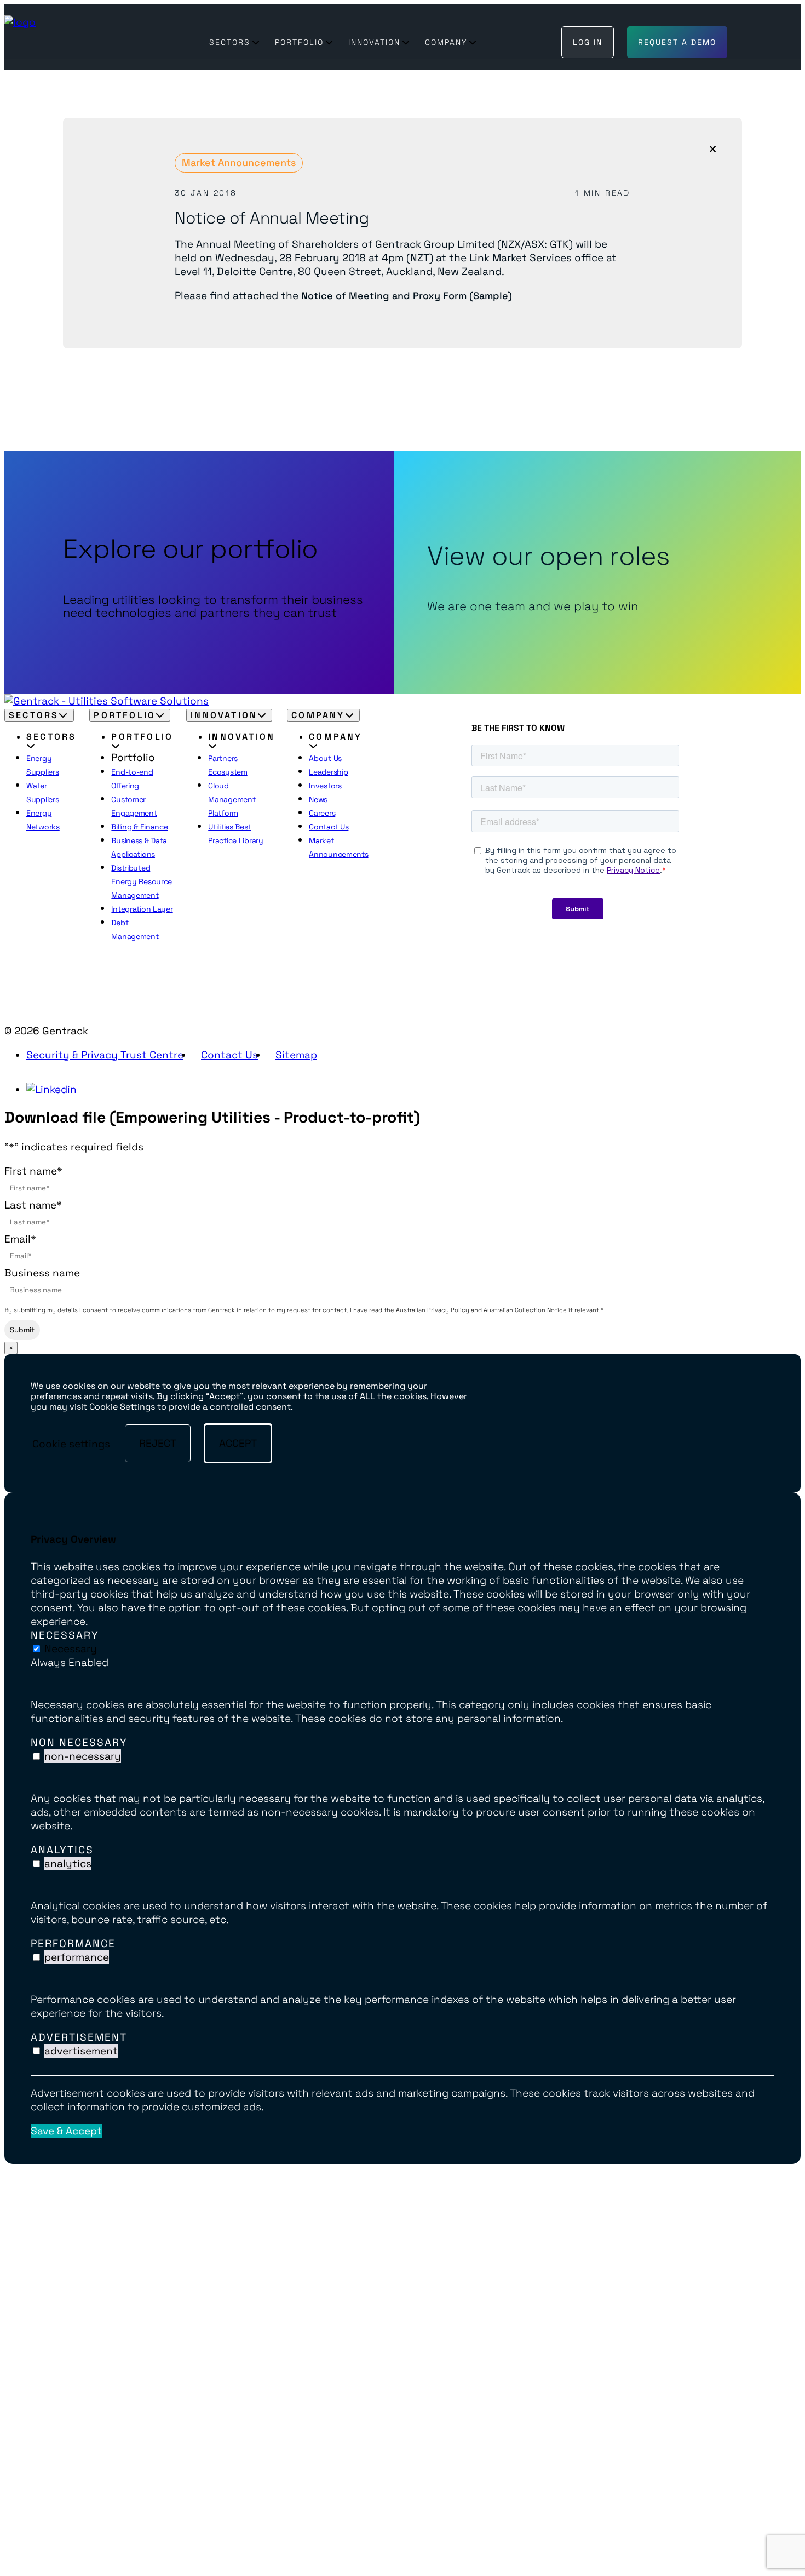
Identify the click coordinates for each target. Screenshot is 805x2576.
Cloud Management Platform (232, 799)
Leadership (328, 772)
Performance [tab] (73, 1944)
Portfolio (299, 42)
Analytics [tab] (62, 1850)
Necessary (71, 1649)
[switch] (36, 1756)
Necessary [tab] (65, 1635)
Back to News (95, 382)
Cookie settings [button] (71, 1443)
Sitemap (296, 1055)
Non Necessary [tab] (79, 1742)
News (318, 799)
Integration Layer (142, 909)
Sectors (230, 42)
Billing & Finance (139, 827)
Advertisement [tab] (79, 2037)
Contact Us (329, 827)
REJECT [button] (158, 1443)
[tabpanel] (403, 1711)
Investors (325, 786)
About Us (325, 758)
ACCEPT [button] (238, 1443)
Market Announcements (239, 162)
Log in (588, 42)
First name (33, 1171)
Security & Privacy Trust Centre (105, 1055)
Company (446, 42)
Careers (322, 813)
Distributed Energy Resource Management (142, 881)
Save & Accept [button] (66, 2131)
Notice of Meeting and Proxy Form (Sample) (407, 296)
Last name (33, 1205)
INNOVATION (374, 42)
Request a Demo (677, 42)
